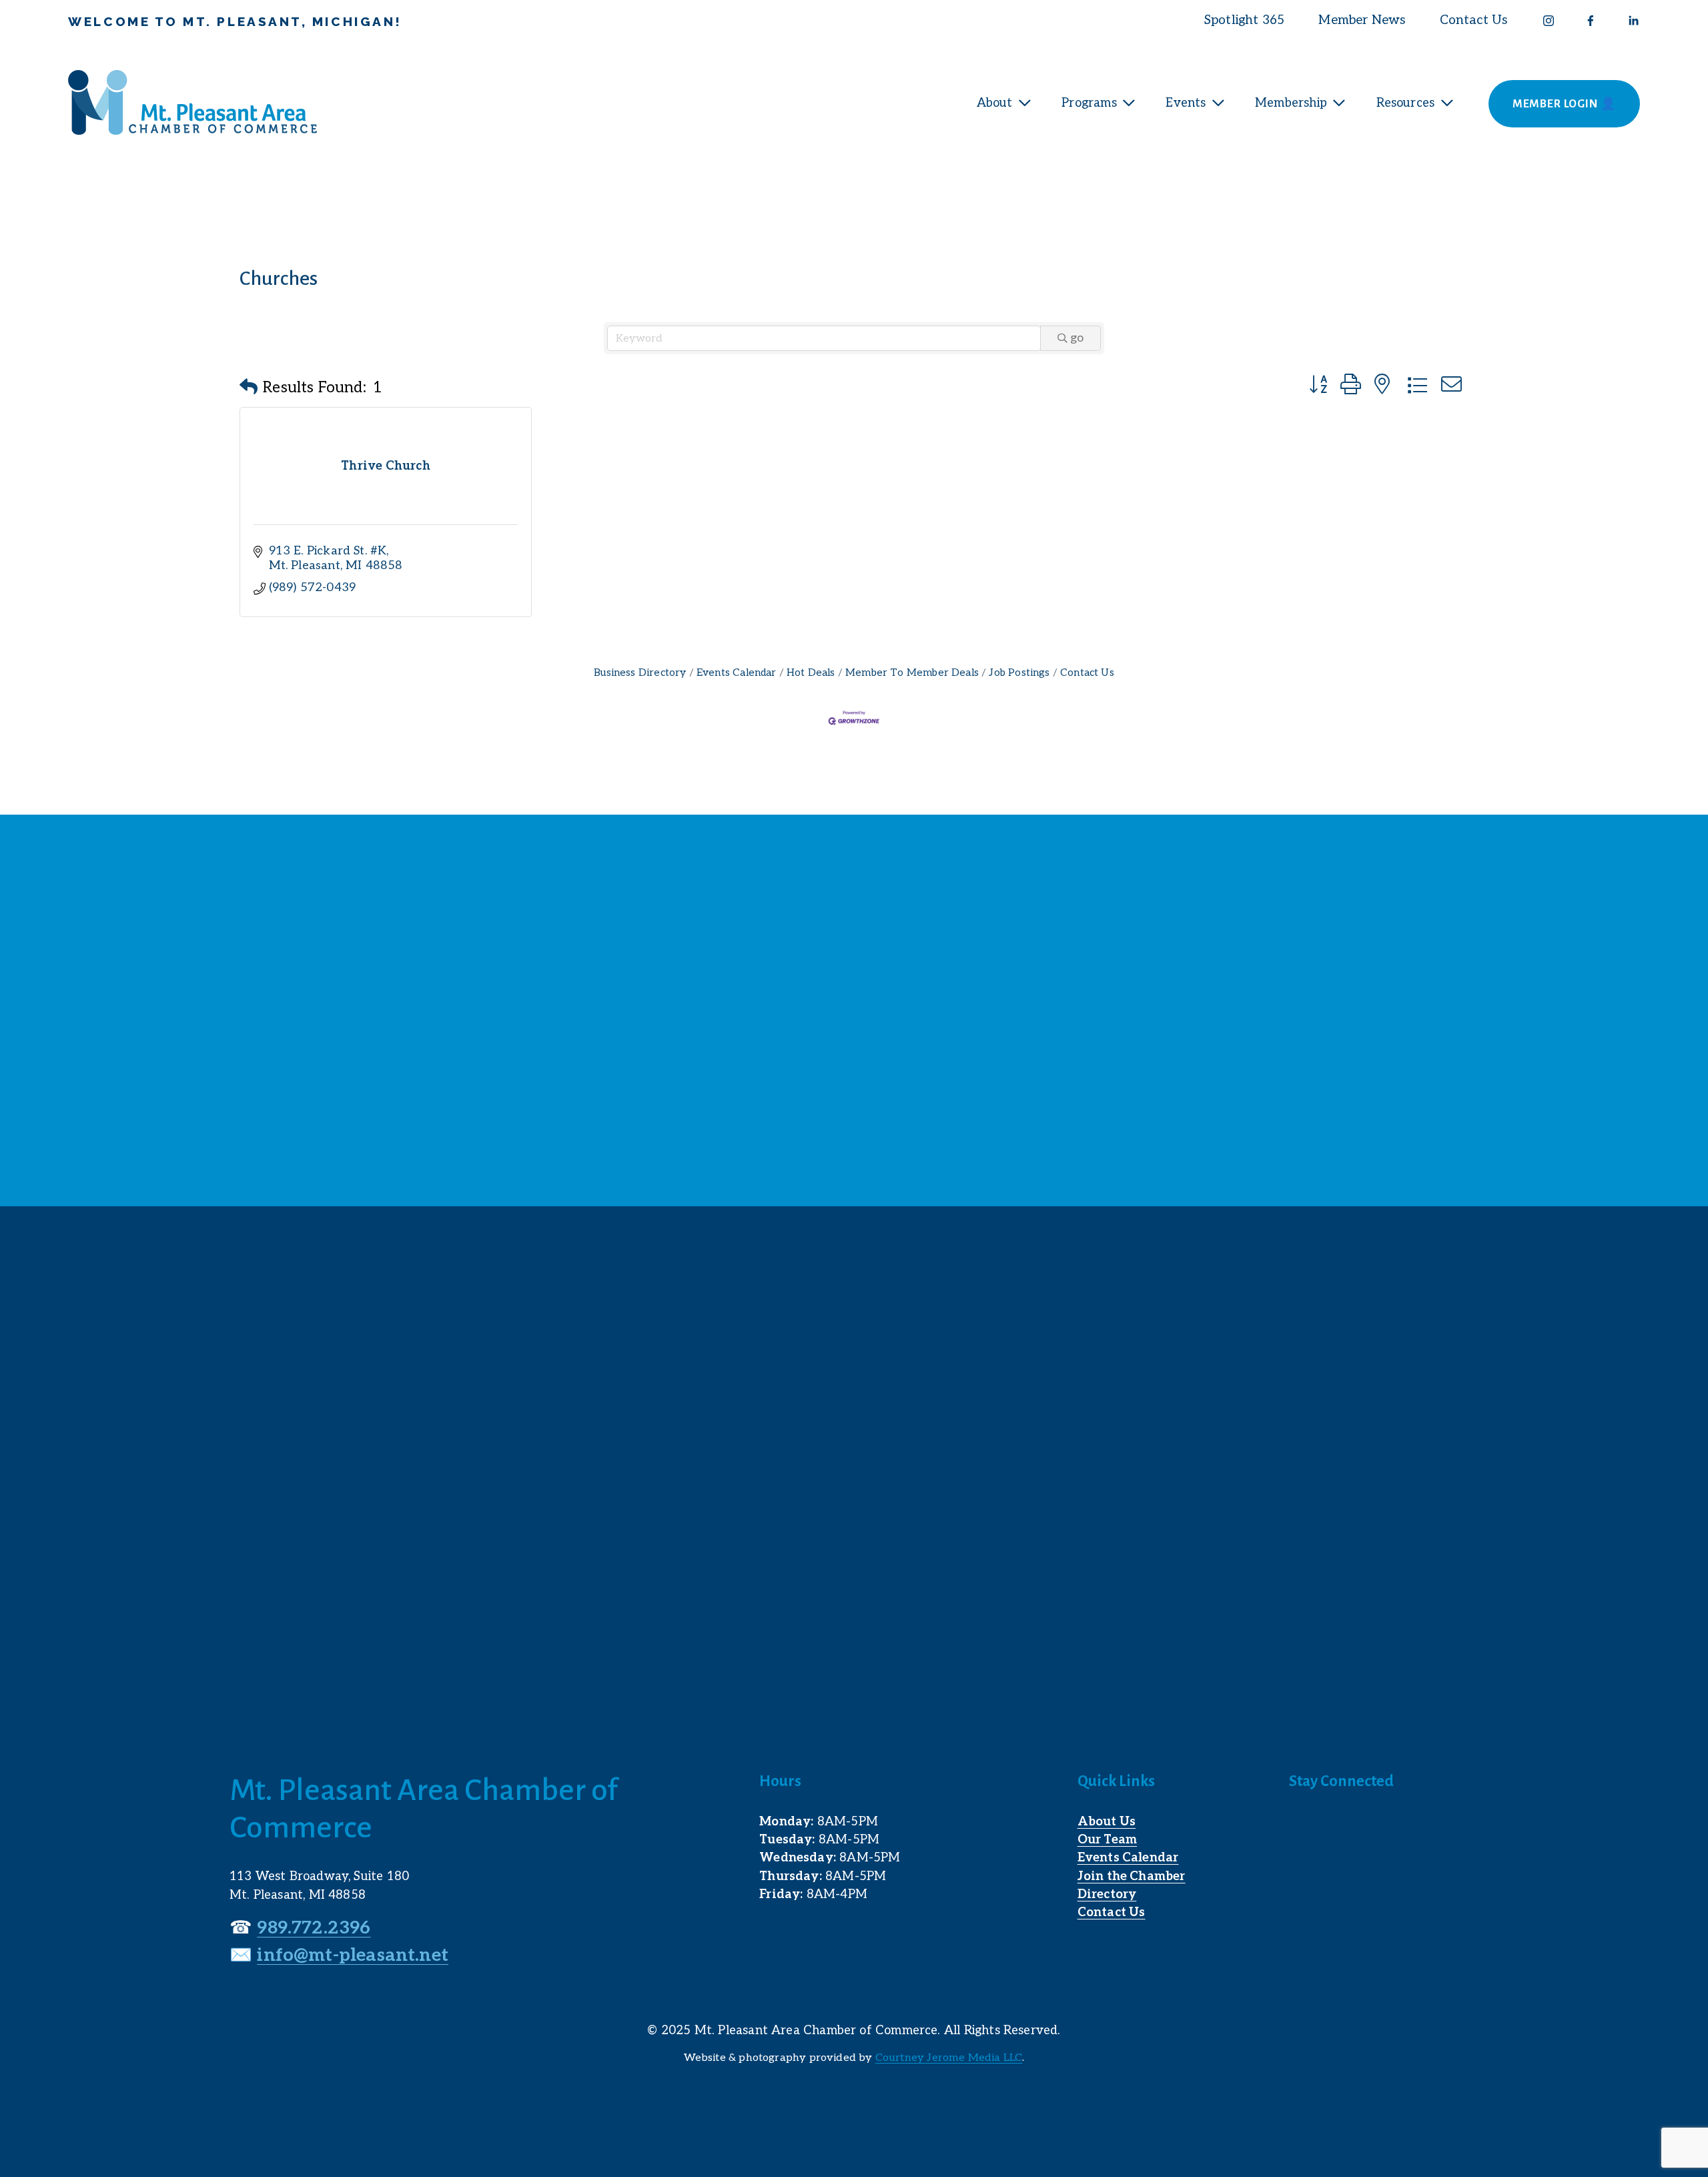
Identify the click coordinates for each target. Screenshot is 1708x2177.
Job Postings (1019, 673)
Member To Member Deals (912, 673)
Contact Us (1474, 20)
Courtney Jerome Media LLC (949, 2058)
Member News (1362, 20)
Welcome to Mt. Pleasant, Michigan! (235, 21)
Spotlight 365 (1244, 20)
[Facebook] (1591, 21)
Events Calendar (737, 673)
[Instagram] (1549, 21)
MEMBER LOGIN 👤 (1565, 104)
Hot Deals (811, 673)
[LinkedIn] (1633, 21)
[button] (249, 388)
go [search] (1077, 338)
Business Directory (640, 673)
